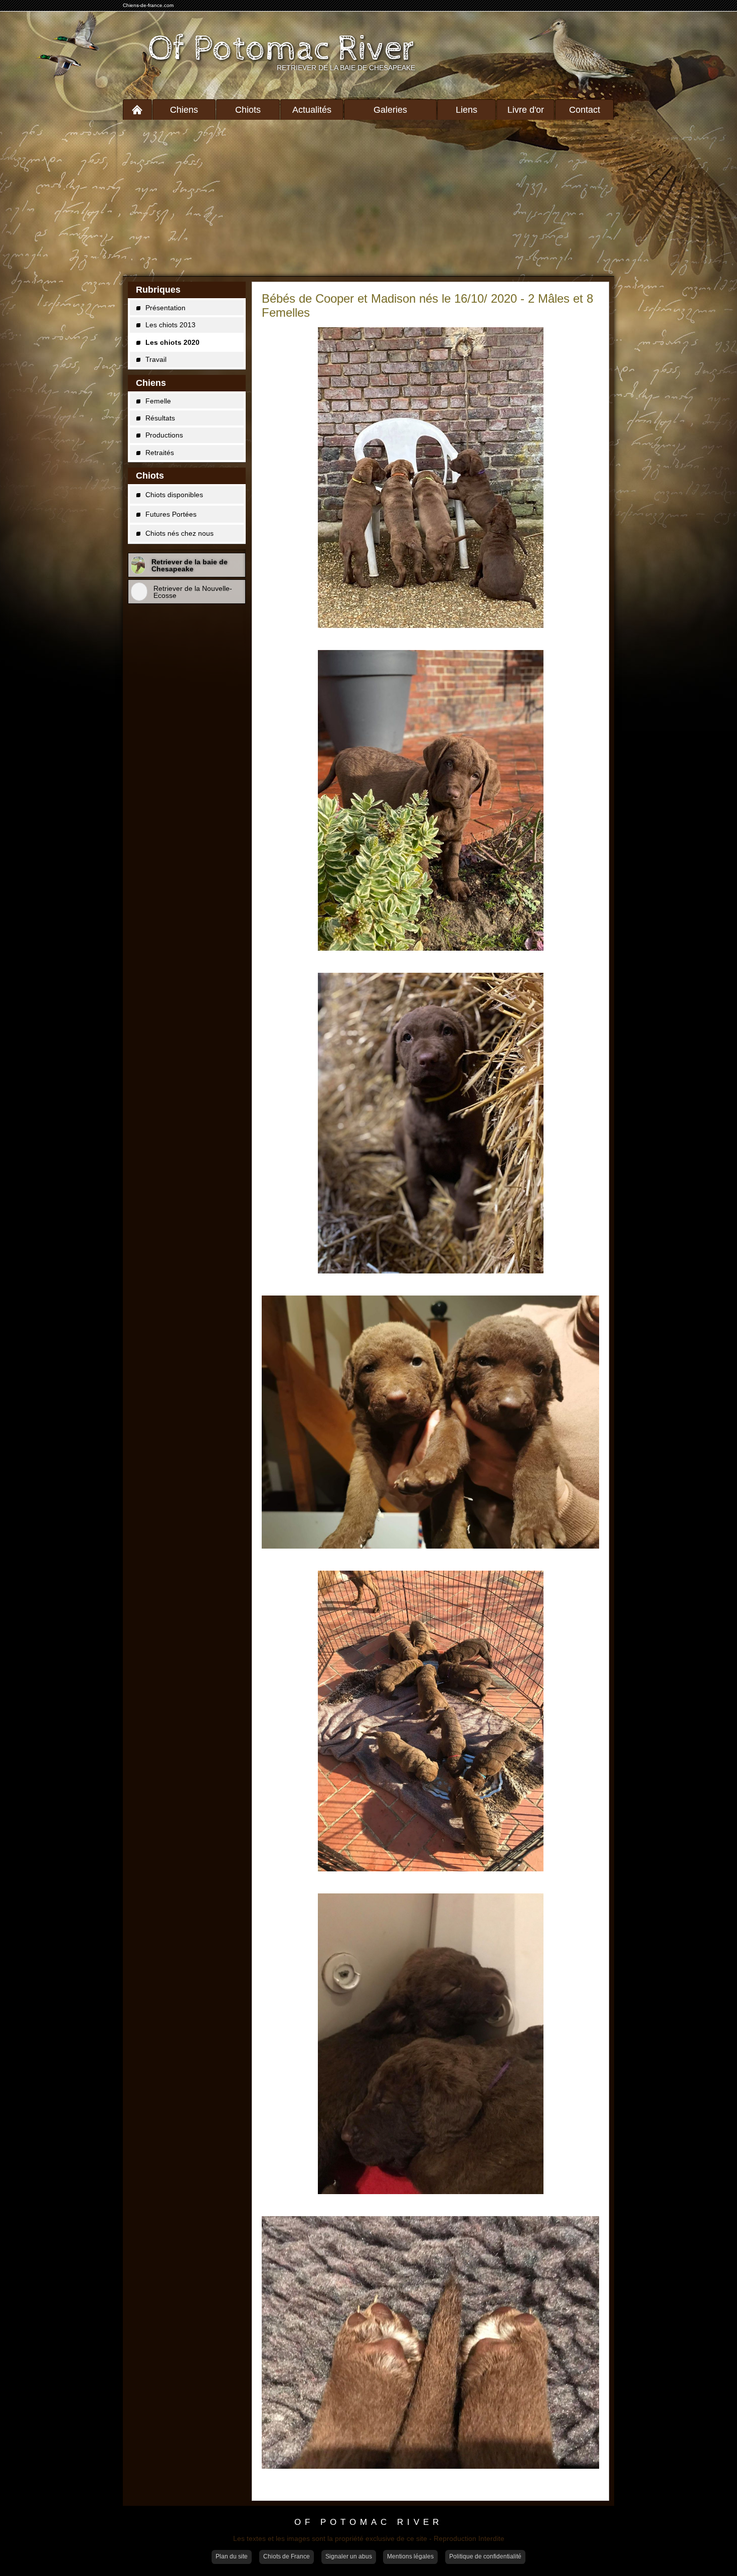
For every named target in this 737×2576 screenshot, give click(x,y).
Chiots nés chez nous (179, 533)
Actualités (312, 110)
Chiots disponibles (174, 495)
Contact (585, 110)
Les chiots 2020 (172, 342)
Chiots (248, 110)
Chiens (184, 110)
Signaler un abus (349, 2556)
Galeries (390, 110)
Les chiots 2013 (170, 325)
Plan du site (232, 2556)
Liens (467, 110)
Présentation (165, 308)
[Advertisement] (368, 198)
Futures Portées (171, 514)
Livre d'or (526, 110)
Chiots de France (287, 2556)
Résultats (160, 418)
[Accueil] (137, 110)
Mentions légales (410, 2556)
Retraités (160, 453)
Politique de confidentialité (485, 2556)
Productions (164, 435)
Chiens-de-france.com (148, 5)
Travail (156, 359)
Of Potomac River (282, 49)
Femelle (158, 401)
